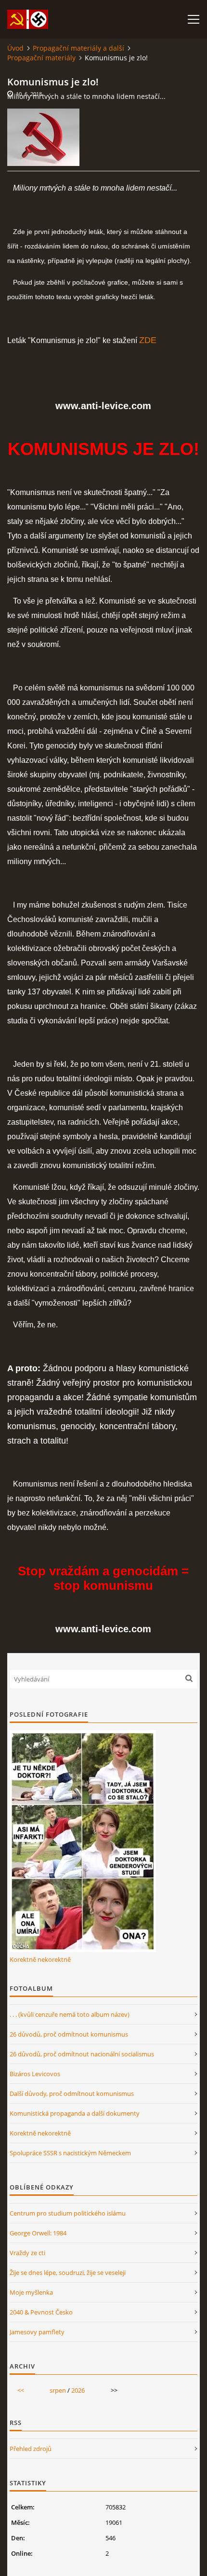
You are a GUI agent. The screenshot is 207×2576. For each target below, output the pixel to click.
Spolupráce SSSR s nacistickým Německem (70, 2153)
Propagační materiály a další (78, 48)
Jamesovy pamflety (37, 2332)
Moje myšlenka (31, 2292)
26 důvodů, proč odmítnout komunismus (69, 2034)
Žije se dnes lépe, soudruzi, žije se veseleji (68, 2273)
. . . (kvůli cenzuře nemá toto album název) (70, 2014)
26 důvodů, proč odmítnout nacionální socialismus (82, 2054)
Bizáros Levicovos (35, 2074)
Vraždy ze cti (27, 2253)
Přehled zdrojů (31, 2449)
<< (21, 2390)
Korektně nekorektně (40, 1959)
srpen (58, 2390)
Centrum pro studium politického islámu (68, 2213)
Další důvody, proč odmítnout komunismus (72, 2094)
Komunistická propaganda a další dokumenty (75, 2113)
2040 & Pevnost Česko (41, 2312)
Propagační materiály (41, 58)
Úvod (15, 48)
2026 (78, 2390)
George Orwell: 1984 (38, 2233)
